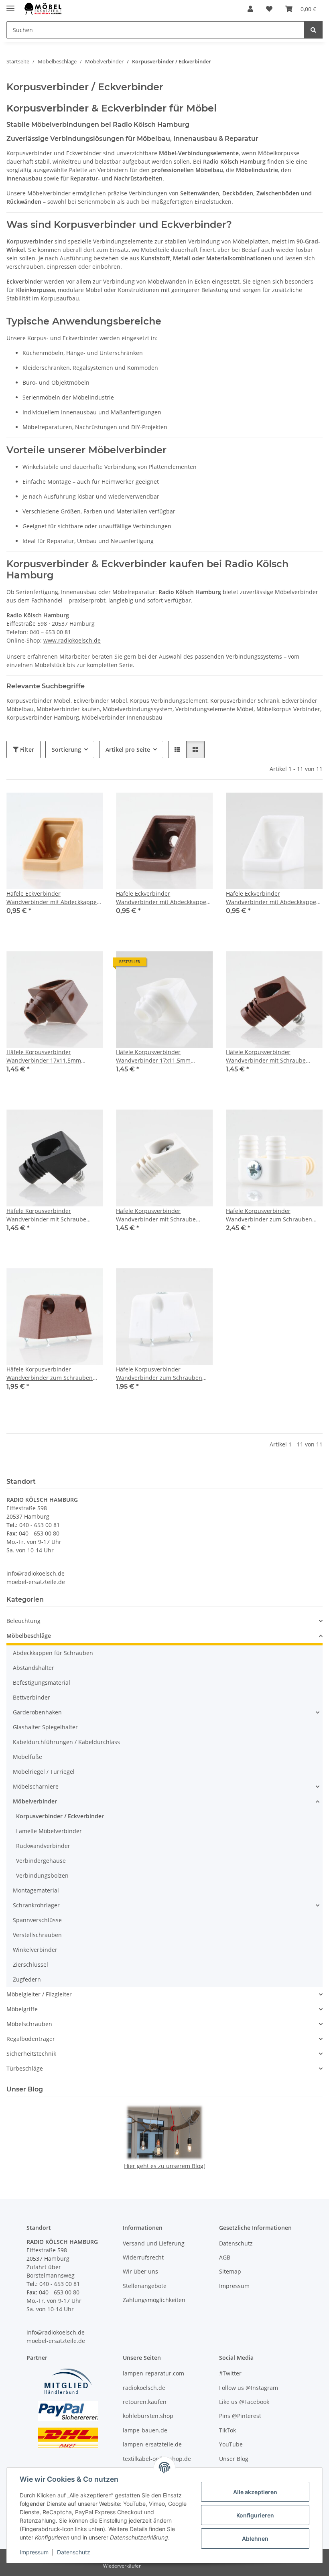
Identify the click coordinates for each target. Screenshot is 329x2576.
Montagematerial (36, 1890)
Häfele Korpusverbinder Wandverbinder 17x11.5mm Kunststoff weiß (153, 1056)
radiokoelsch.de (144, 2388)
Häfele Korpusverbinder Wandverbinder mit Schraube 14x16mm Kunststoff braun (266, 1056)
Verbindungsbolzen (42, 1875)
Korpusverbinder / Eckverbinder (60, 1816)
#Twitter (230, 2373)
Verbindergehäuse (41, 1861)
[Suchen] (313, 30)
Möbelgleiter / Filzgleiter (39, 1994)
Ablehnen (255, 2538)
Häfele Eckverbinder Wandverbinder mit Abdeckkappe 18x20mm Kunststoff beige (52, 898)
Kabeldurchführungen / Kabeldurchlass (66, 1742)
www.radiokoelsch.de (72, 640)
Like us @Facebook (244, 2402)
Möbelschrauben (29, 2024)
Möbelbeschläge (29, 1636)
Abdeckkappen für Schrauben (53, 1653)
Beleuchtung (23, 1621)
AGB (225, 2257)
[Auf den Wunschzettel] (89, 806)
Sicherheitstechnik (31, 2054)
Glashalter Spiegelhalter (45, 1727)
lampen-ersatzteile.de (152, 2444)
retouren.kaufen (145, 2402)
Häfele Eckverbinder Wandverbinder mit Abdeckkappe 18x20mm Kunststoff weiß (271, 898)
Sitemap (230, 2271)
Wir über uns (140, 2271)
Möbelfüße (27, 1757)
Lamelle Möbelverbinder (49, 1831)
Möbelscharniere (36, 1786)
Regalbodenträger (31, 2039)
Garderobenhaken (37, 1712)
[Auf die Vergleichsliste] (69, 806)
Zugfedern (27, 1979)
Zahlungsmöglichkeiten (154, 2300)
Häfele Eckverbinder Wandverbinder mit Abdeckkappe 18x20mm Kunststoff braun (161, 898)
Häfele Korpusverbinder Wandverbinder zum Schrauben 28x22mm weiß (269, 1215)
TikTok (227, 2430)
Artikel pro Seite (128, 749)
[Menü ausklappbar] (10, 5)
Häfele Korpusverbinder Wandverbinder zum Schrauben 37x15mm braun (50, 1374)
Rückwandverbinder (43, 1846)
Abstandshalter (34, 1668)
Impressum (34, 2552)
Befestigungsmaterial (42, 1683)
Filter (26, 749)
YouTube (231, 2444)
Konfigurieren (255, 2515)
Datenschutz (74, 2552)
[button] (250, 9)
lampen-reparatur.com (153, 2373)
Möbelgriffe (22, 2009)
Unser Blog (234, 2459)
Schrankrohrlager (36, 1905)
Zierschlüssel (30, 1964)
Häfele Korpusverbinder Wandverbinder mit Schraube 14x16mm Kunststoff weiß (156, 1215)
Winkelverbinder (35, 1950)
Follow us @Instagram (249, 2388)
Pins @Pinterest (240, 2416)
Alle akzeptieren (255, 2492)
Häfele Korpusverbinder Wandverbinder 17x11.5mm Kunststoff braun (44, 1056)
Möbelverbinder (35, 1801)
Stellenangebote (145, 2286)
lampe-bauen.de (145, 2430)
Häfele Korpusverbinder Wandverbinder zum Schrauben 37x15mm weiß (159, 1374)
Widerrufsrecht (143, 2257)
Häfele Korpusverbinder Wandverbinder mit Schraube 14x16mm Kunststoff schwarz (46, 1215)
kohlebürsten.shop (148, 2416)
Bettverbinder (31, 1697)
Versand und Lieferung (154, 2243)
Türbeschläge (25, 2068)
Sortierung (66, 749)
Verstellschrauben (37, 1935)
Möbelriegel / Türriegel (44, 1772)
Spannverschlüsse (37, 1920)
